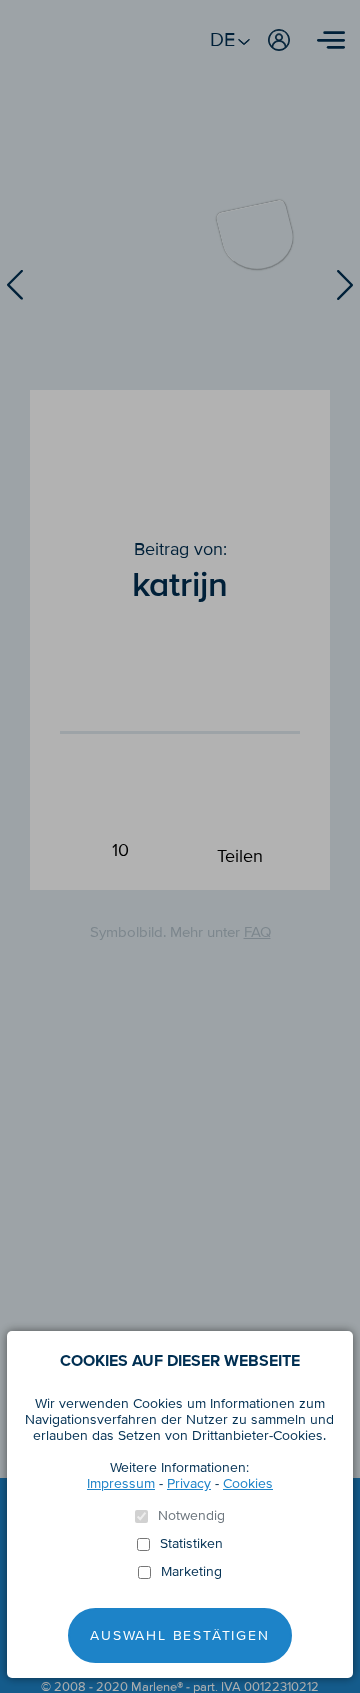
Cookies (248, 1483)
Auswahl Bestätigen (179, 1635)
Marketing (191, 1572)
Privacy (189, 1483)
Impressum (121, 1483)
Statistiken (191, 1544)
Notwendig (191, 1516)
